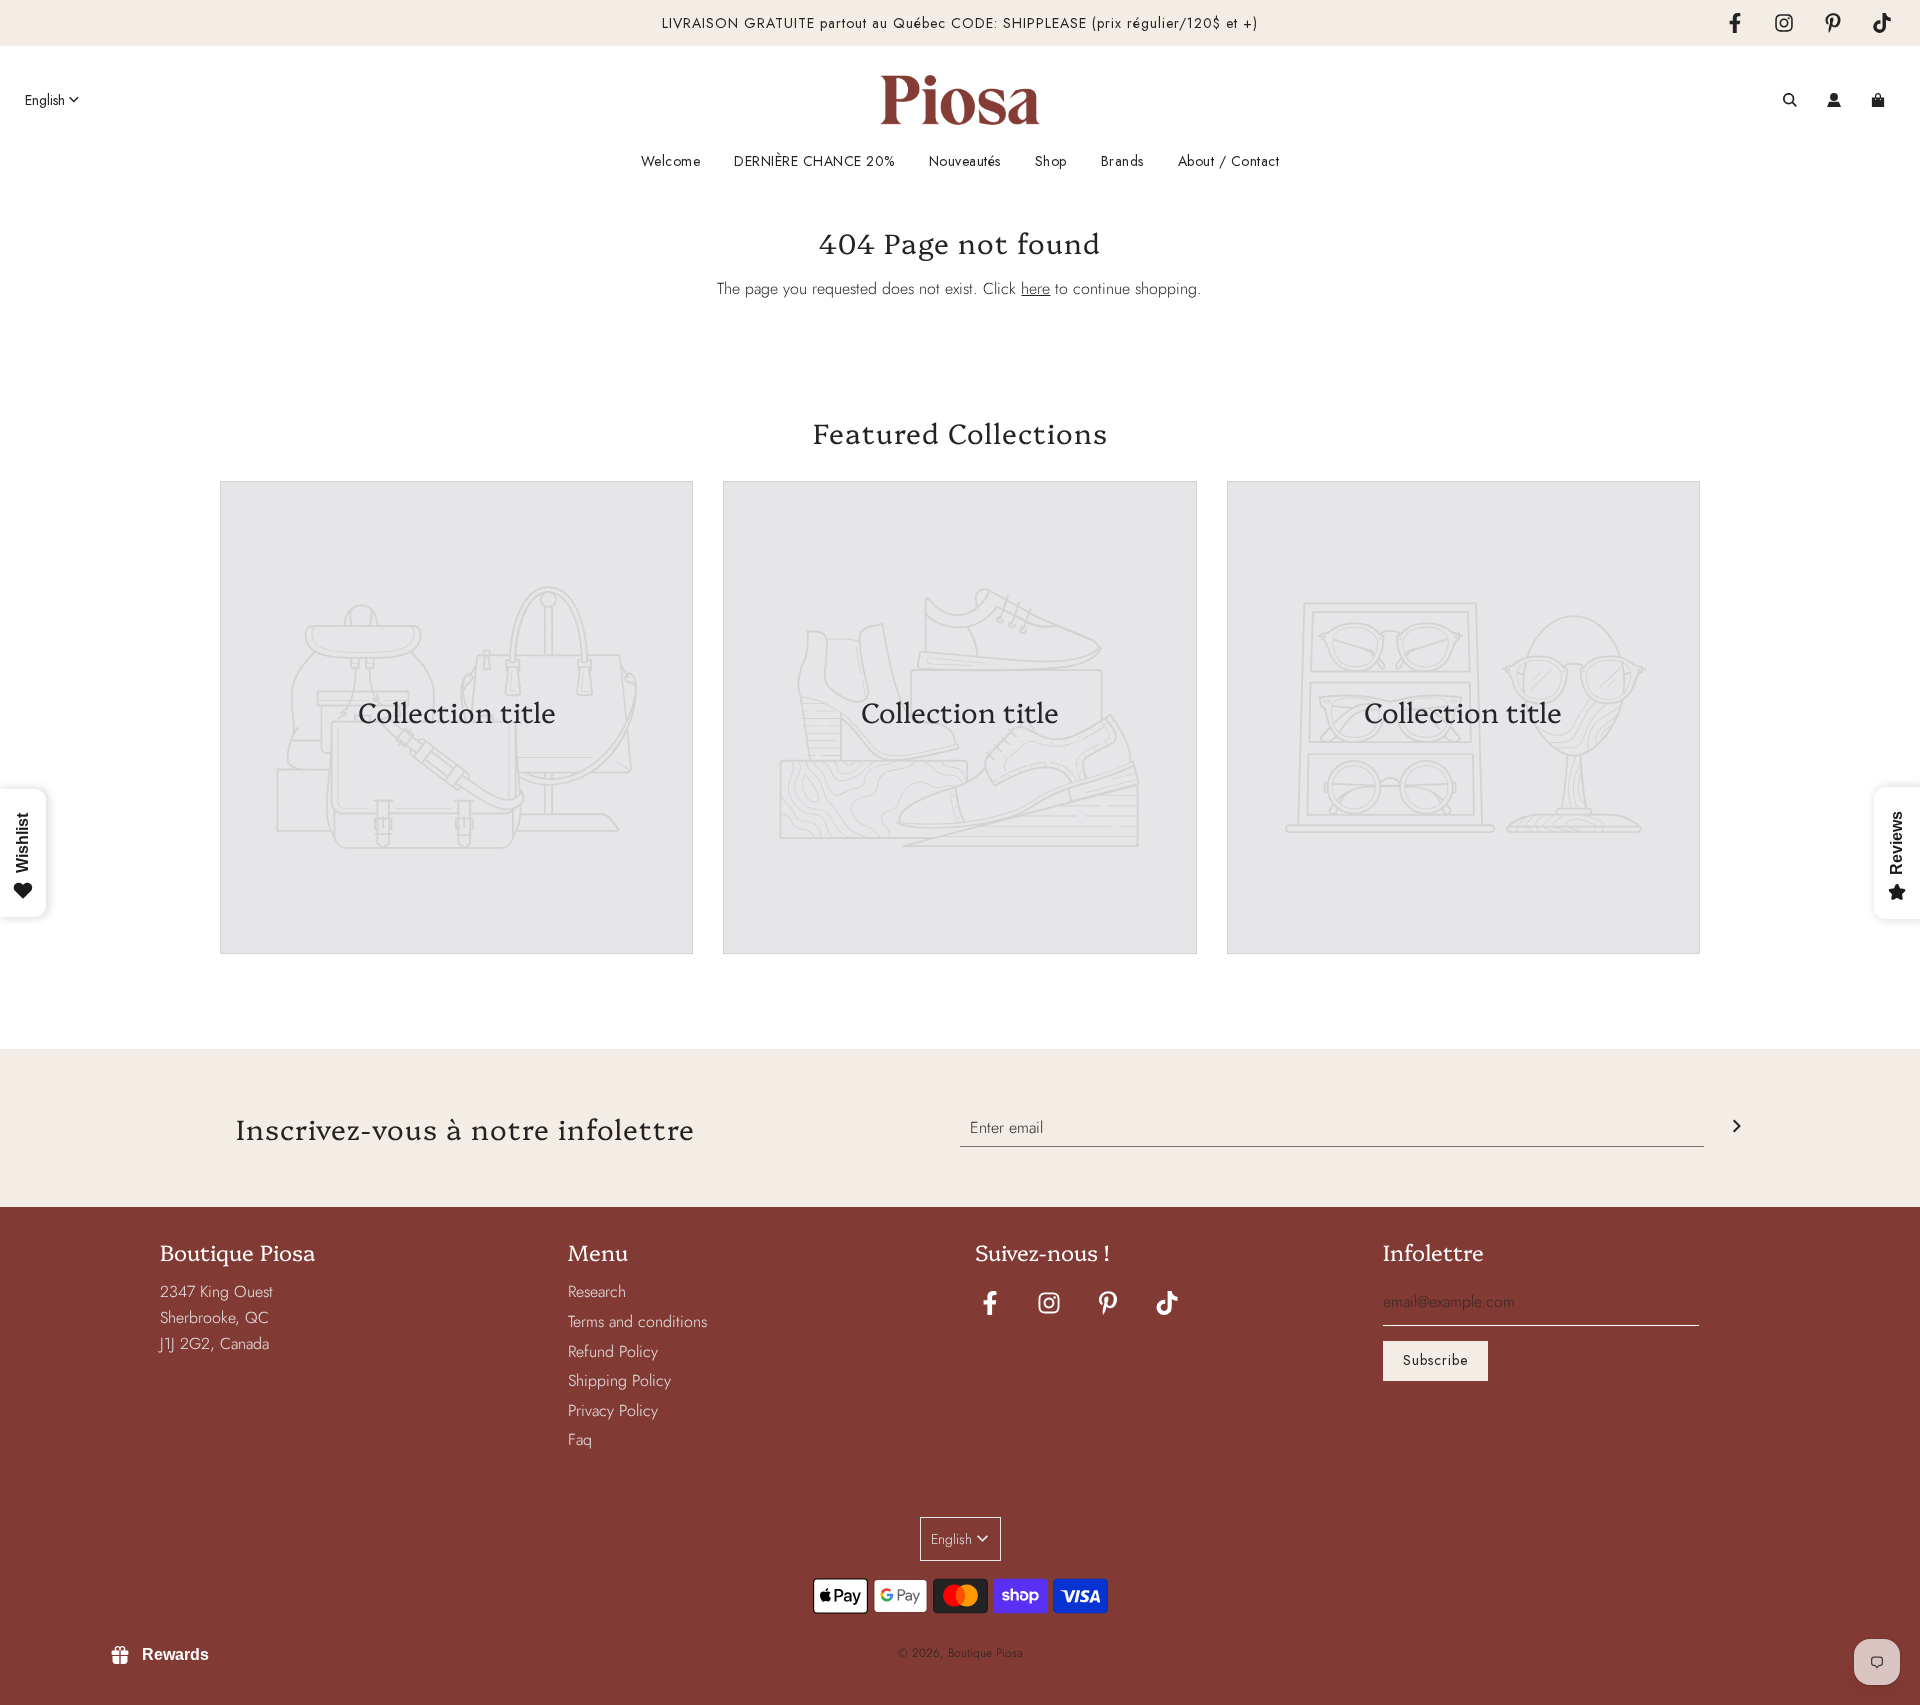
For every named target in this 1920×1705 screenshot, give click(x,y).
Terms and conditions (637, 1321)
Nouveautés (965, 161)
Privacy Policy (613, 1410)
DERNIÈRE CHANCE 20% (814, 161)
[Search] (1790, 100)
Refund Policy (613, 1351)
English (45, 100)
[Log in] (1834, 100)
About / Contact (1229, 161)
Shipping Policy (619, 1380)
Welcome (671, 161)
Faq (580, 1439)
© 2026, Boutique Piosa (960, 1653)
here (1035, 288)
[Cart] (1880, 100)
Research (597, 1291)
